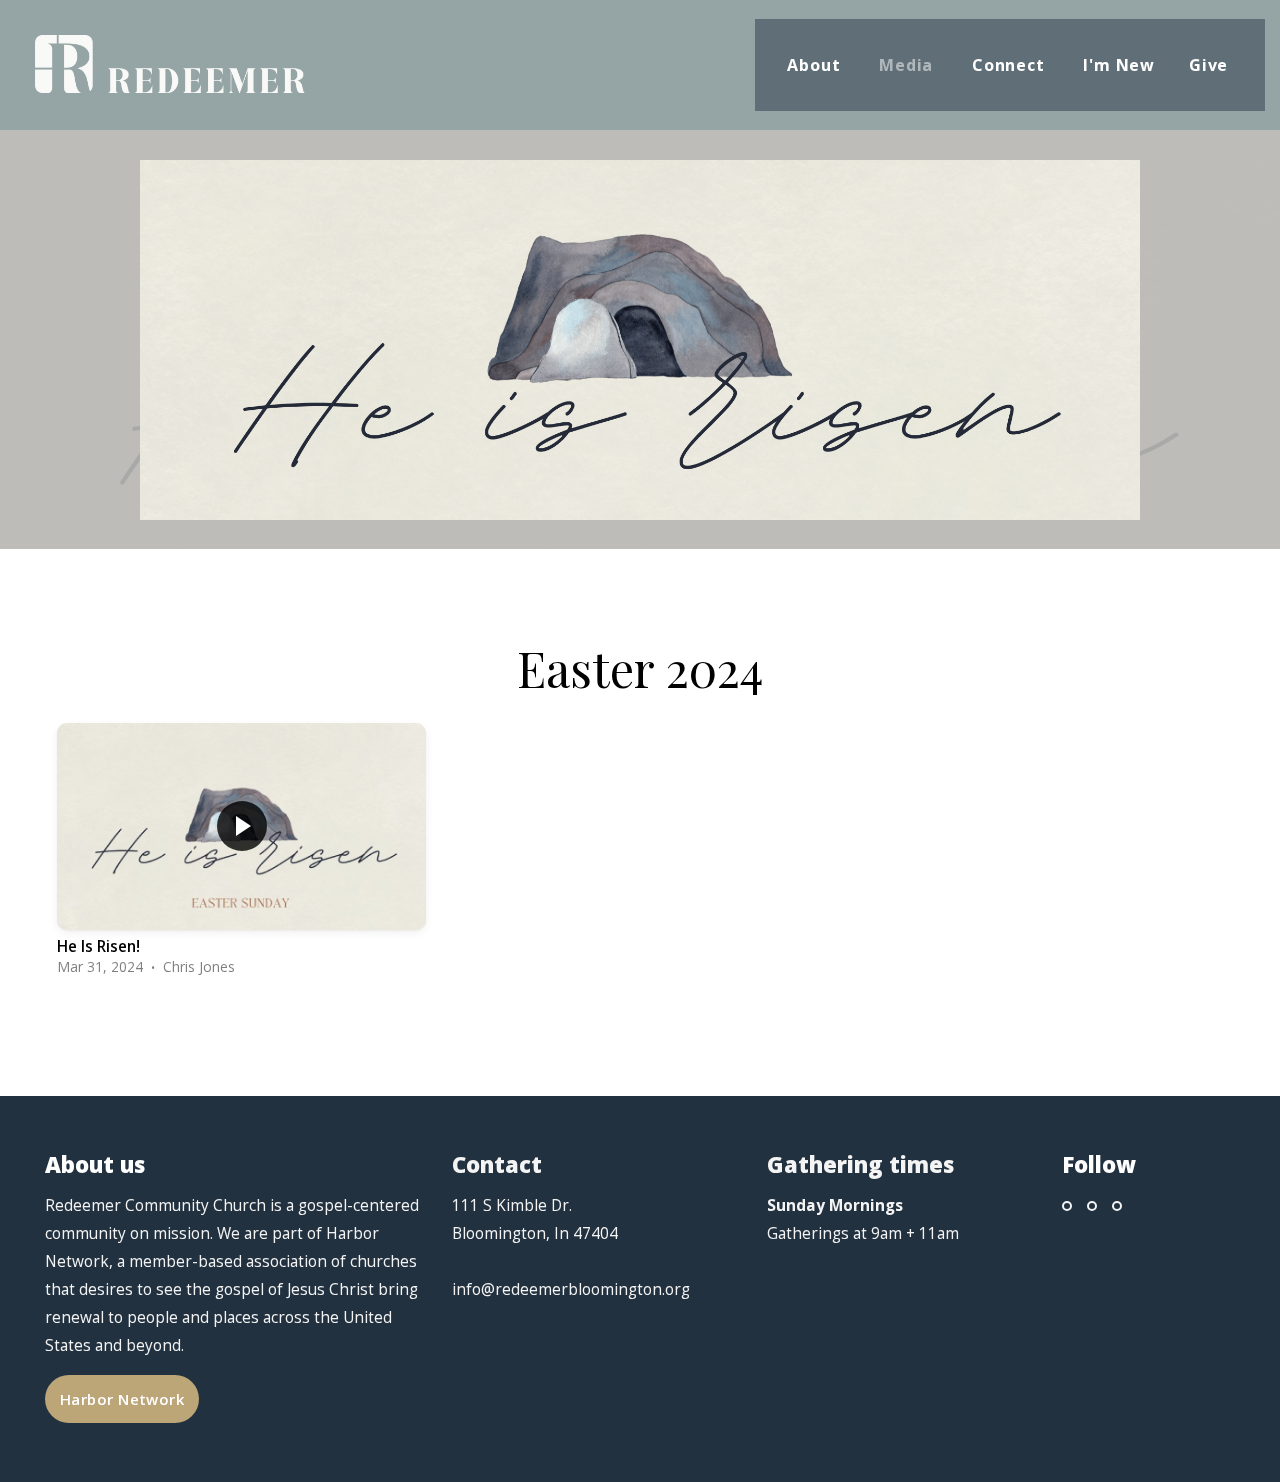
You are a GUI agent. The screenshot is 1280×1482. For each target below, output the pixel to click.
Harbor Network (122, 1399)
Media (908, 65)
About (816, 65)
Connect (1010, 65)
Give (1211, 65)
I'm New (1119, 65)
